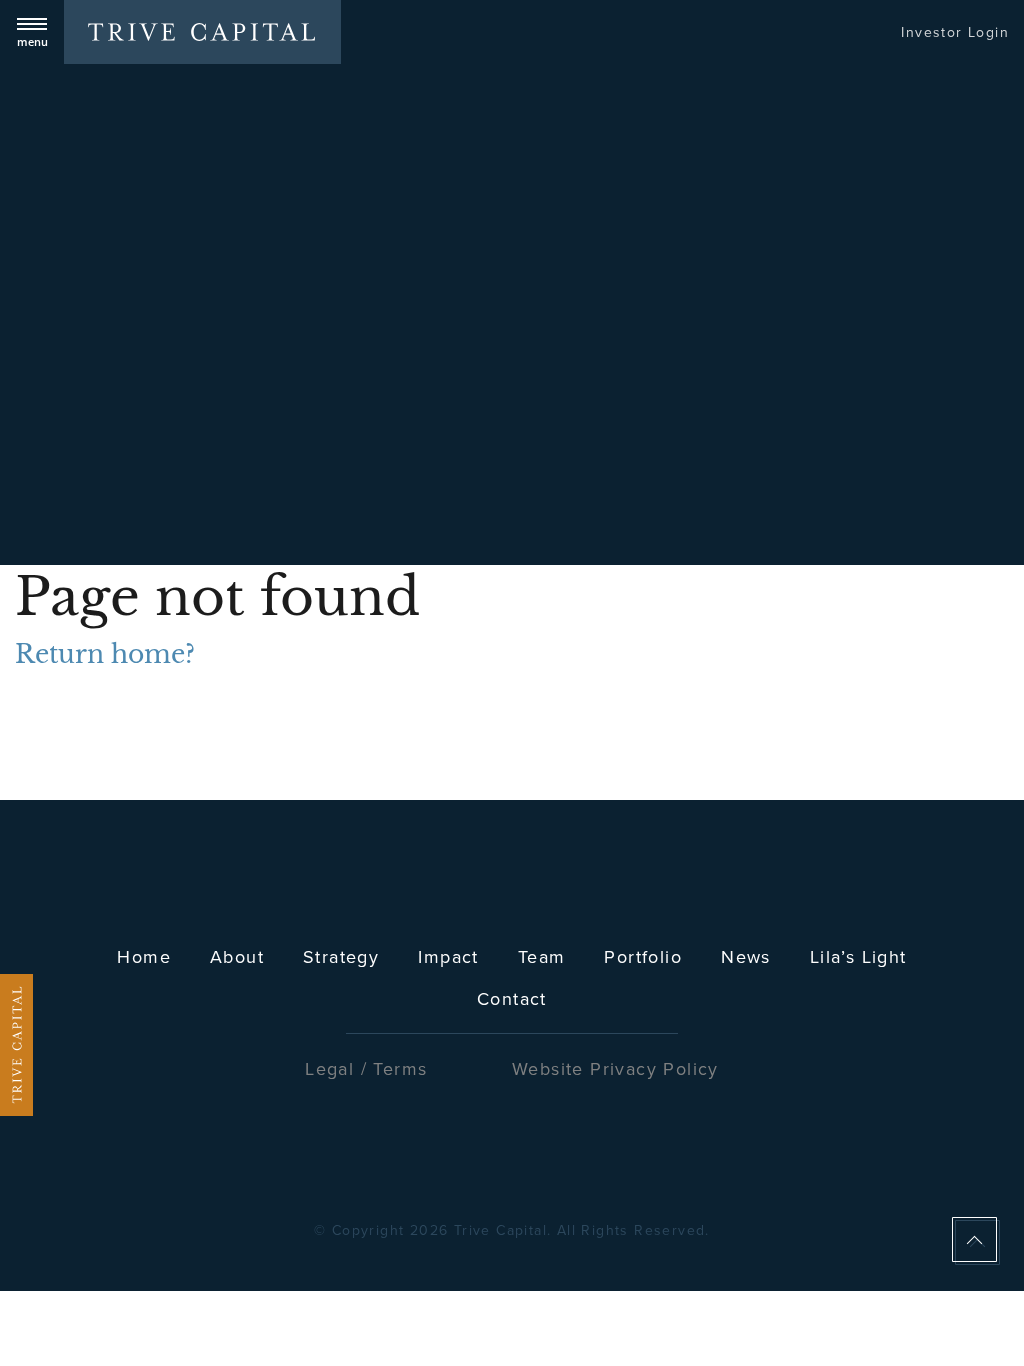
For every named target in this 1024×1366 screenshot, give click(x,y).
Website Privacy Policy (615, 1069)
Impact (448, 957)
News (746, 957)
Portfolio (643, 957)
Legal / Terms (366, 1069)
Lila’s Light (858, 957)
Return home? (105, 654)
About (237, 957)
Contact (512, 999)
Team (542, 957)
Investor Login (955, 32)
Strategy (341, 957)
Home (144, 957)
